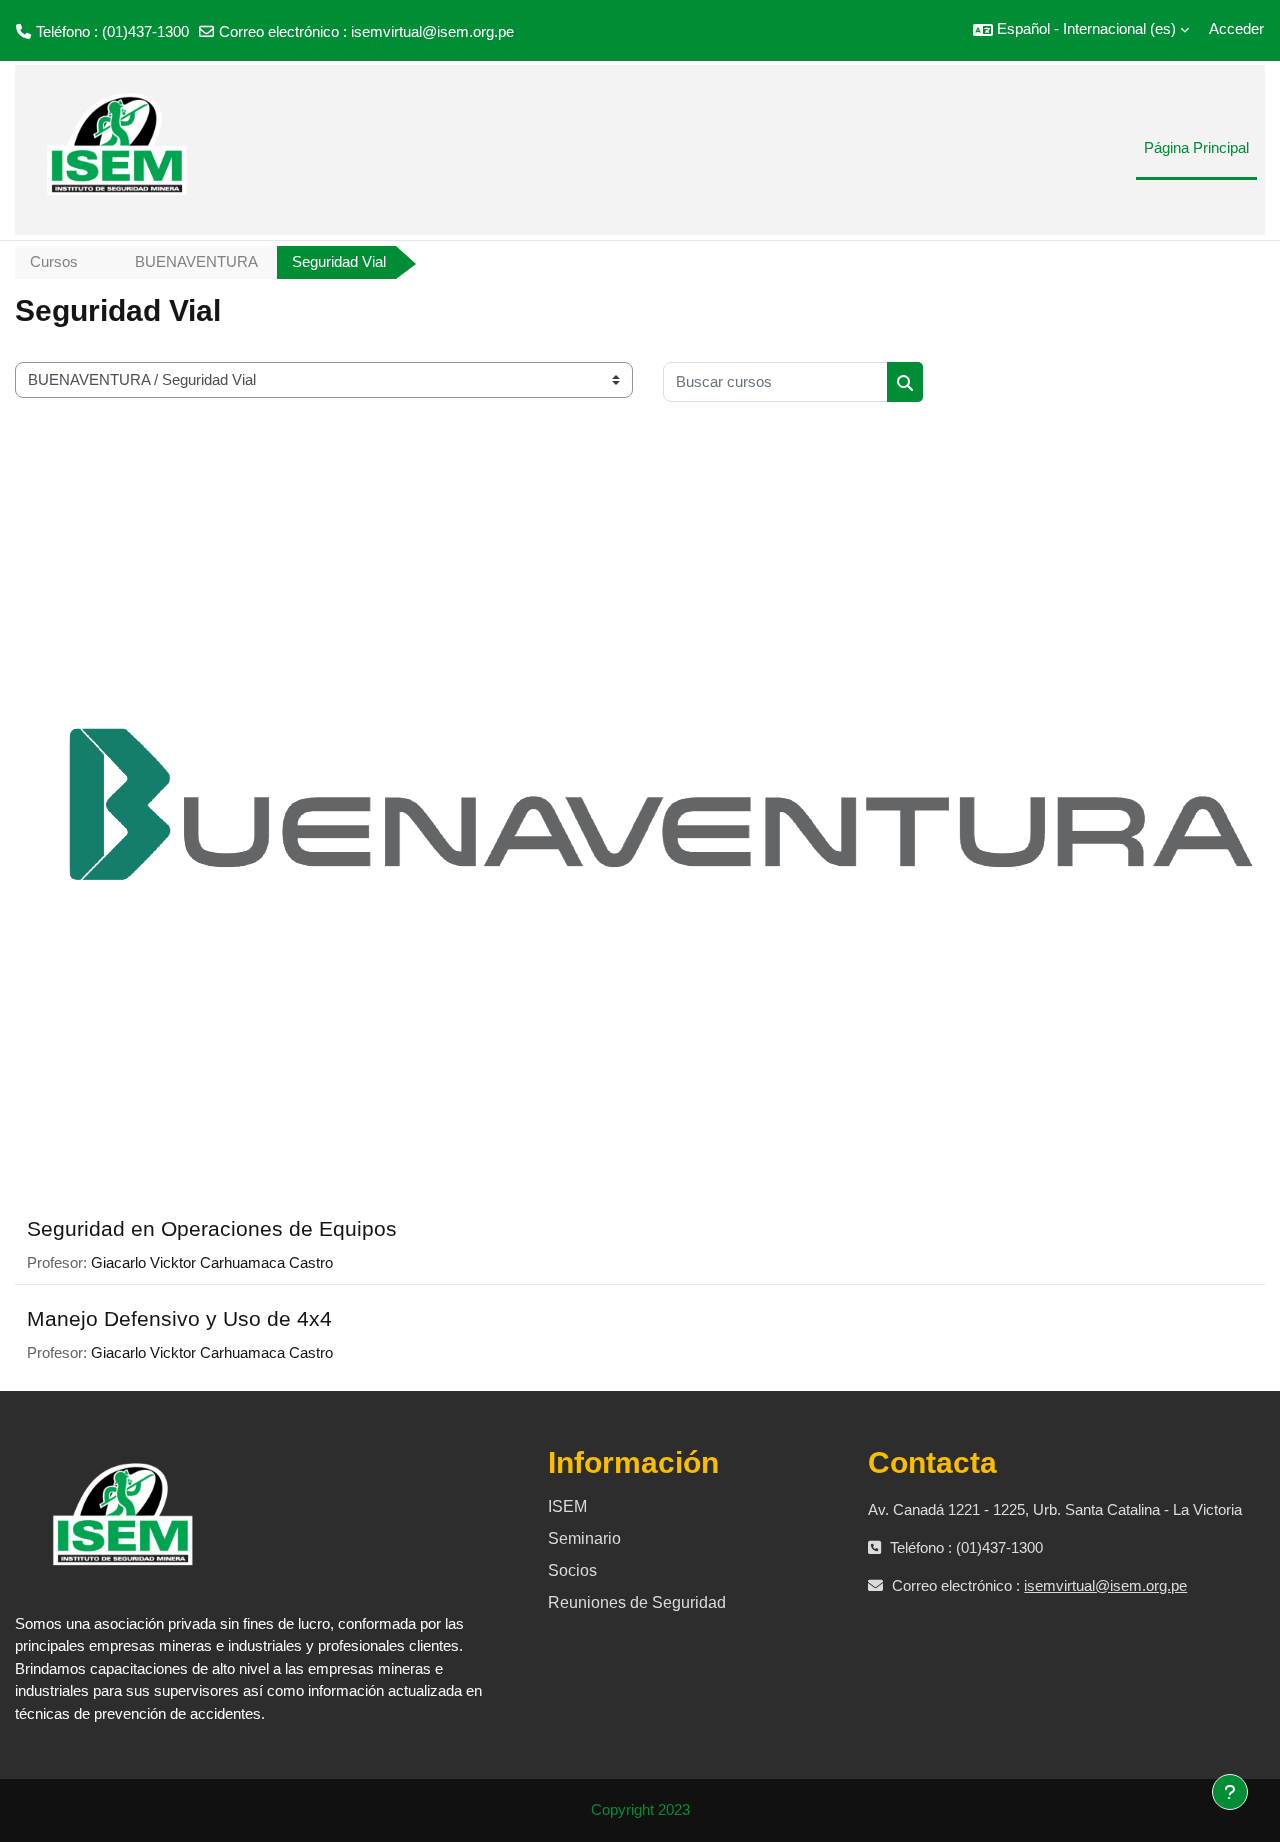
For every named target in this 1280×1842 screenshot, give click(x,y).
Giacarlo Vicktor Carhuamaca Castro (212, 1262)
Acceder (1236, 28)
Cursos (54, 261)
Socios (572, 1570)
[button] (1081, 29)
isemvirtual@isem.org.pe (432, 31)
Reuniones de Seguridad (637, 1602)
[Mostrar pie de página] (1230, 1792)
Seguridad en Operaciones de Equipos (212, 1228)
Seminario (584, 1538)
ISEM (567, 1506)
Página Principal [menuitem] (1196, 147)
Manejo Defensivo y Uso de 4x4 (179, 1318)
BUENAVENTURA (196, 261)
